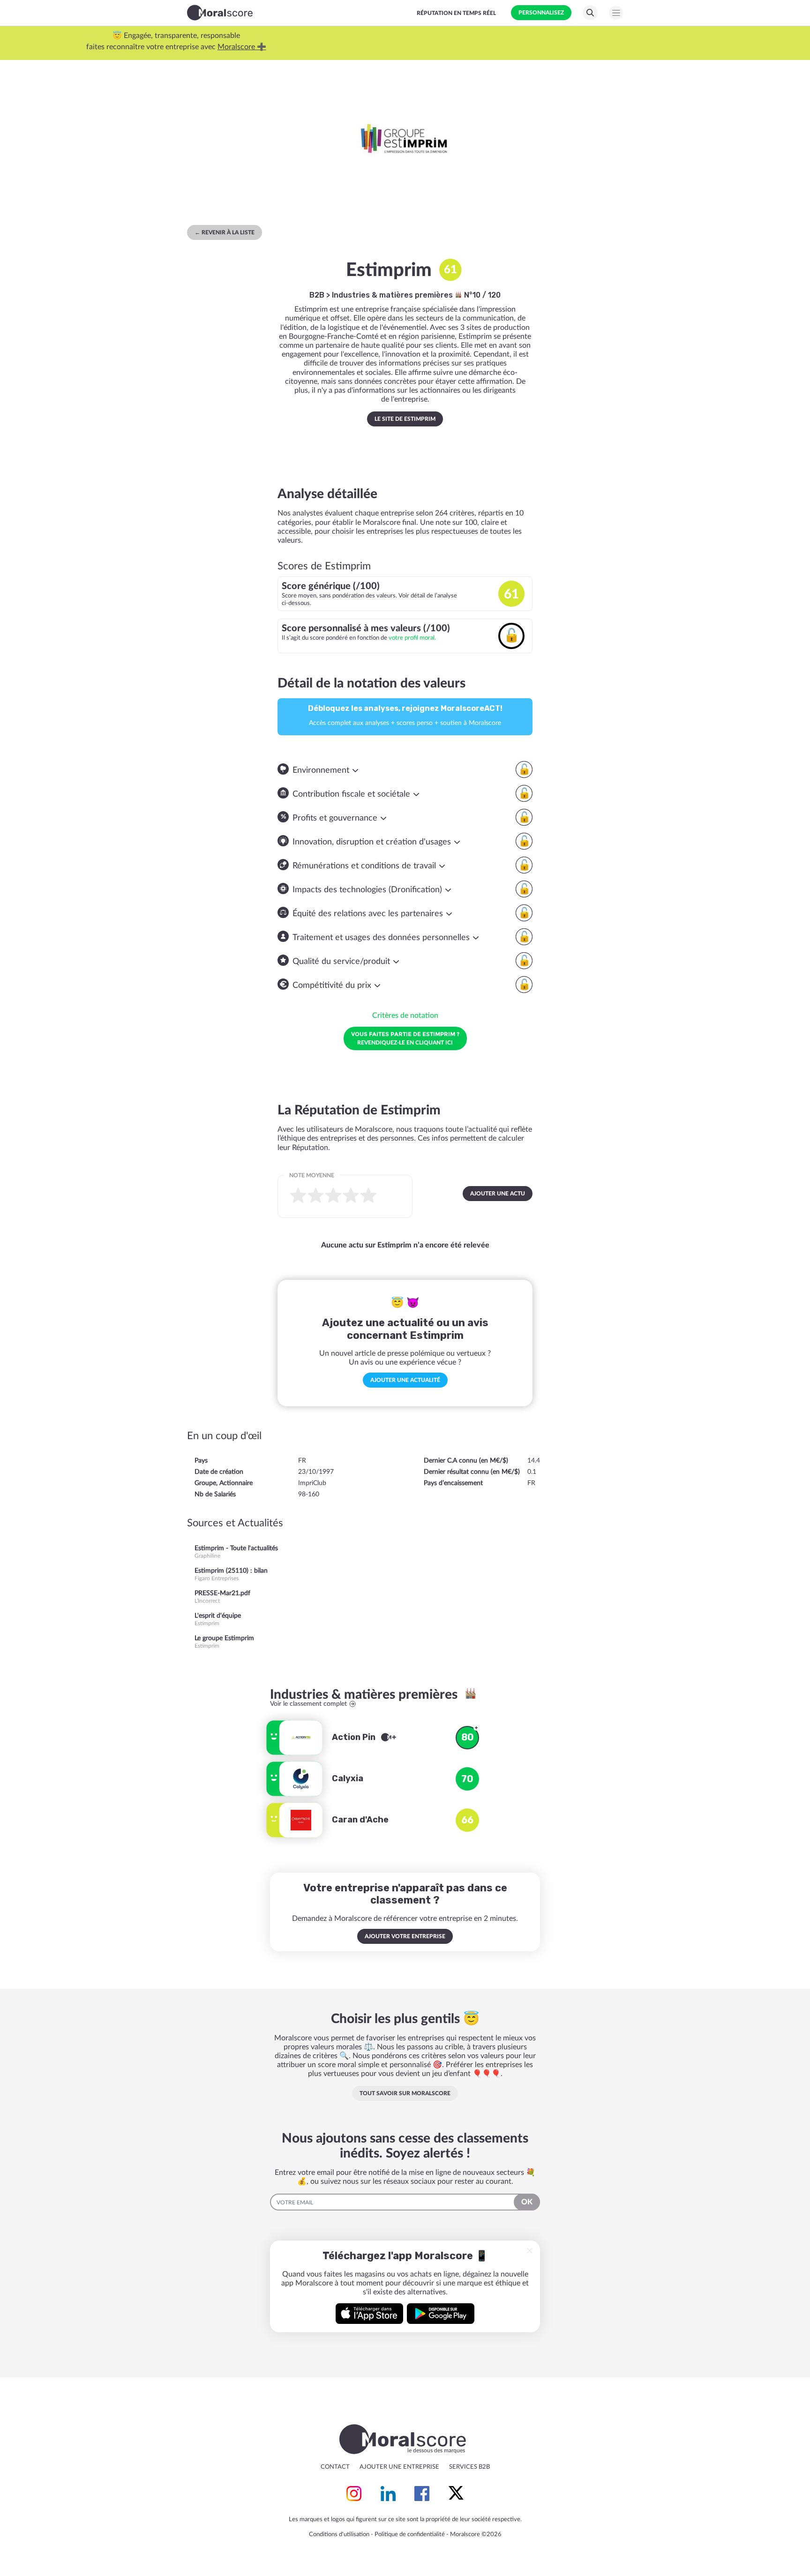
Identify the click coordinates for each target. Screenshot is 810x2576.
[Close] (530, 2251)
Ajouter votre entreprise (405, 1936)
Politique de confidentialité (410, 2535)
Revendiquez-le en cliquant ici (405, 1038)
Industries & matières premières (393, 295)
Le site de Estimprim (405, 419)
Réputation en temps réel (456, 13)
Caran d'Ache (360, 1820)
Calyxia (348, 1778)
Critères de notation (405, 1015)
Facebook (422, 2494)
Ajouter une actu (498, 1194)
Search (590, 13)
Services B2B (469, 2467)
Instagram (354, 2494)
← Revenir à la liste (225, 232)
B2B (317, 295)
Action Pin (355, 1737)
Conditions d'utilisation (339, 2535)
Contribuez (343, 47)
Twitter (456, 2494)
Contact (335, 2467)
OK (527, 2202)
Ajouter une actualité (405, 1380)
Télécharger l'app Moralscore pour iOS (369, 2314)
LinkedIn (388, 2494)
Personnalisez (541, 13)
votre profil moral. (412, 638)
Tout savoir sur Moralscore (405, 2093)
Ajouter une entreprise (399, 2467)
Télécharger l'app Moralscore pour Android (441, 2314)
